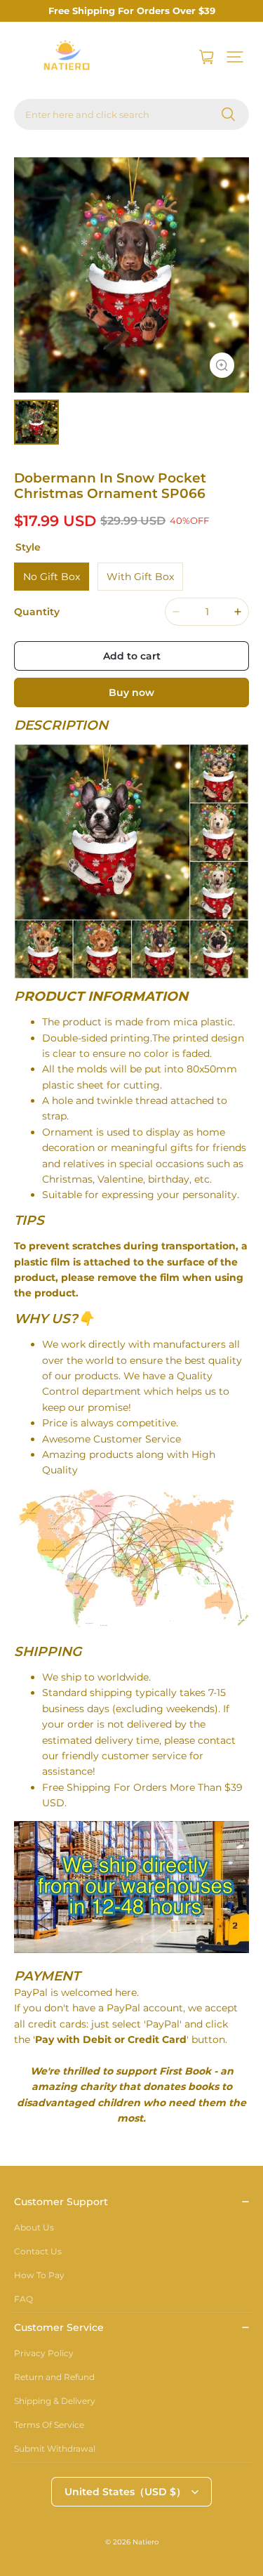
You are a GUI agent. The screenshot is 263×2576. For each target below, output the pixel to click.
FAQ (23, 2299)
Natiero (146, 2542)
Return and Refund (54, 2377)
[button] (235, 57)
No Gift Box (52, 577)
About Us (34, 2227)
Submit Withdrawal (55, 2449)
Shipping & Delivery (55, 2401)
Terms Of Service (49, 2425)
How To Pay (39, 2275)
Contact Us (38, 2251)
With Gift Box (140, 577)
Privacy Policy (44, 2353)
